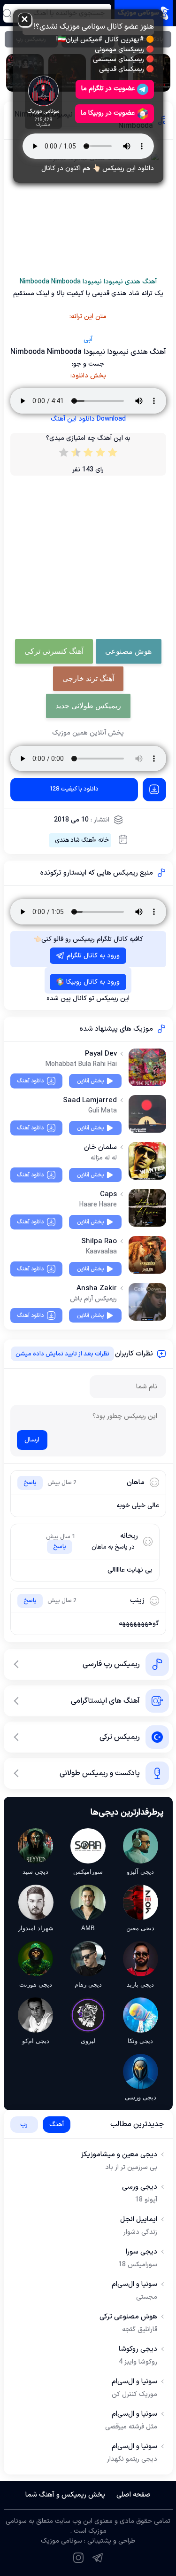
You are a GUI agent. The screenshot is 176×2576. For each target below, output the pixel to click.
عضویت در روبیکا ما (108, 113)
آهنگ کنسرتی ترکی (54, 651)
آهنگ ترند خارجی (88, 678)
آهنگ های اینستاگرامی (105, 1701)
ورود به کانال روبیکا (93, 982)
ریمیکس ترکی (120, 1737)
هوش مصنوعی (128, 651)
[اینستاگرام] (78, 2558)
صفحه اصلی (134, 2495)
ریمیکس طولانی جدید (88, 706)
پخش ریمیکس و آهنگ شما (65, 2495)
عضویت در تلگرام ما (108, 89)
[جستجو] (7, 13)
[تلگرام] (98, 2558)
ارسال (32, 1440)
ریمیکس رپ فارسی (111, 1664)
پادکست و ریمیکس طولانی (100, 1773)
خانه (103, 840)
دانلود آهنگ (30, 1081)
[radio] (113, 454)
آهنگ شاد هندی (74, 840)
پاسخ (30, 1483)
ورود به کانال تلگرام (93, 956)
